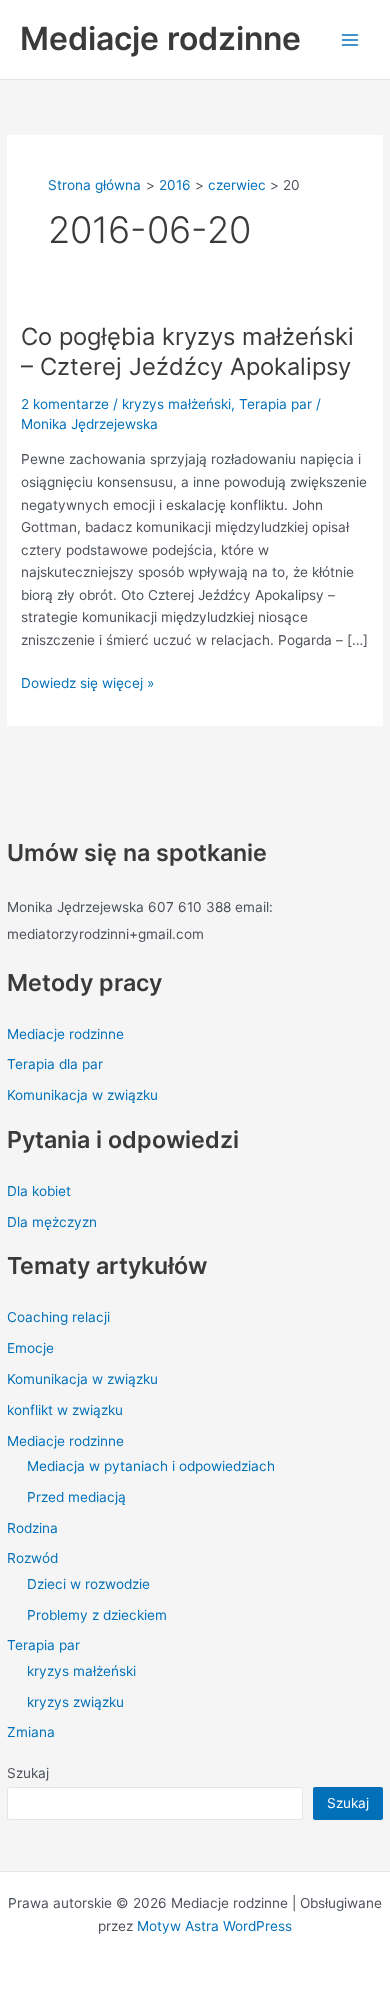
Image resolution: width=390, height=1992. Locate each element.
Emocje (30, 1348)
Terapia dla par (55, 1064)
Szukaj (28, 1773)
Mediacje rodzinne (160, 38)
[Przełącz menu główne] (350, 39)
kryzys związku (75, 1702)
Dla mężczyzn (52, 1222)
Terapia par (43, 1645)
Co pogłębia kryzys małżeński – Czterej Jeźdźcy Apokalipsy (187, 352)
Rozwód (32, 1558)
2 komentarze (65, 404)
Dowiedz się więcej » (87, 681)
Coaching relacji (58, 1317)
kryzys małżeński (81, 1671)
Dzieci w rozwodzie (88, 1584)
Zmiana (31, 1732)
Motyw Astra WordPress (214, 1926)
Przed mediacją (76, 1497)
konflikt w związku (65, 1410)
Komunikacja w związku (82, 1095)
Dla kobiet (39, 1191)
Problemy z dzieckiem (97, 1615)
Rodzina (32, 1528)
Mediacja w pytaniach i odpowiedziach (151, 1466)
